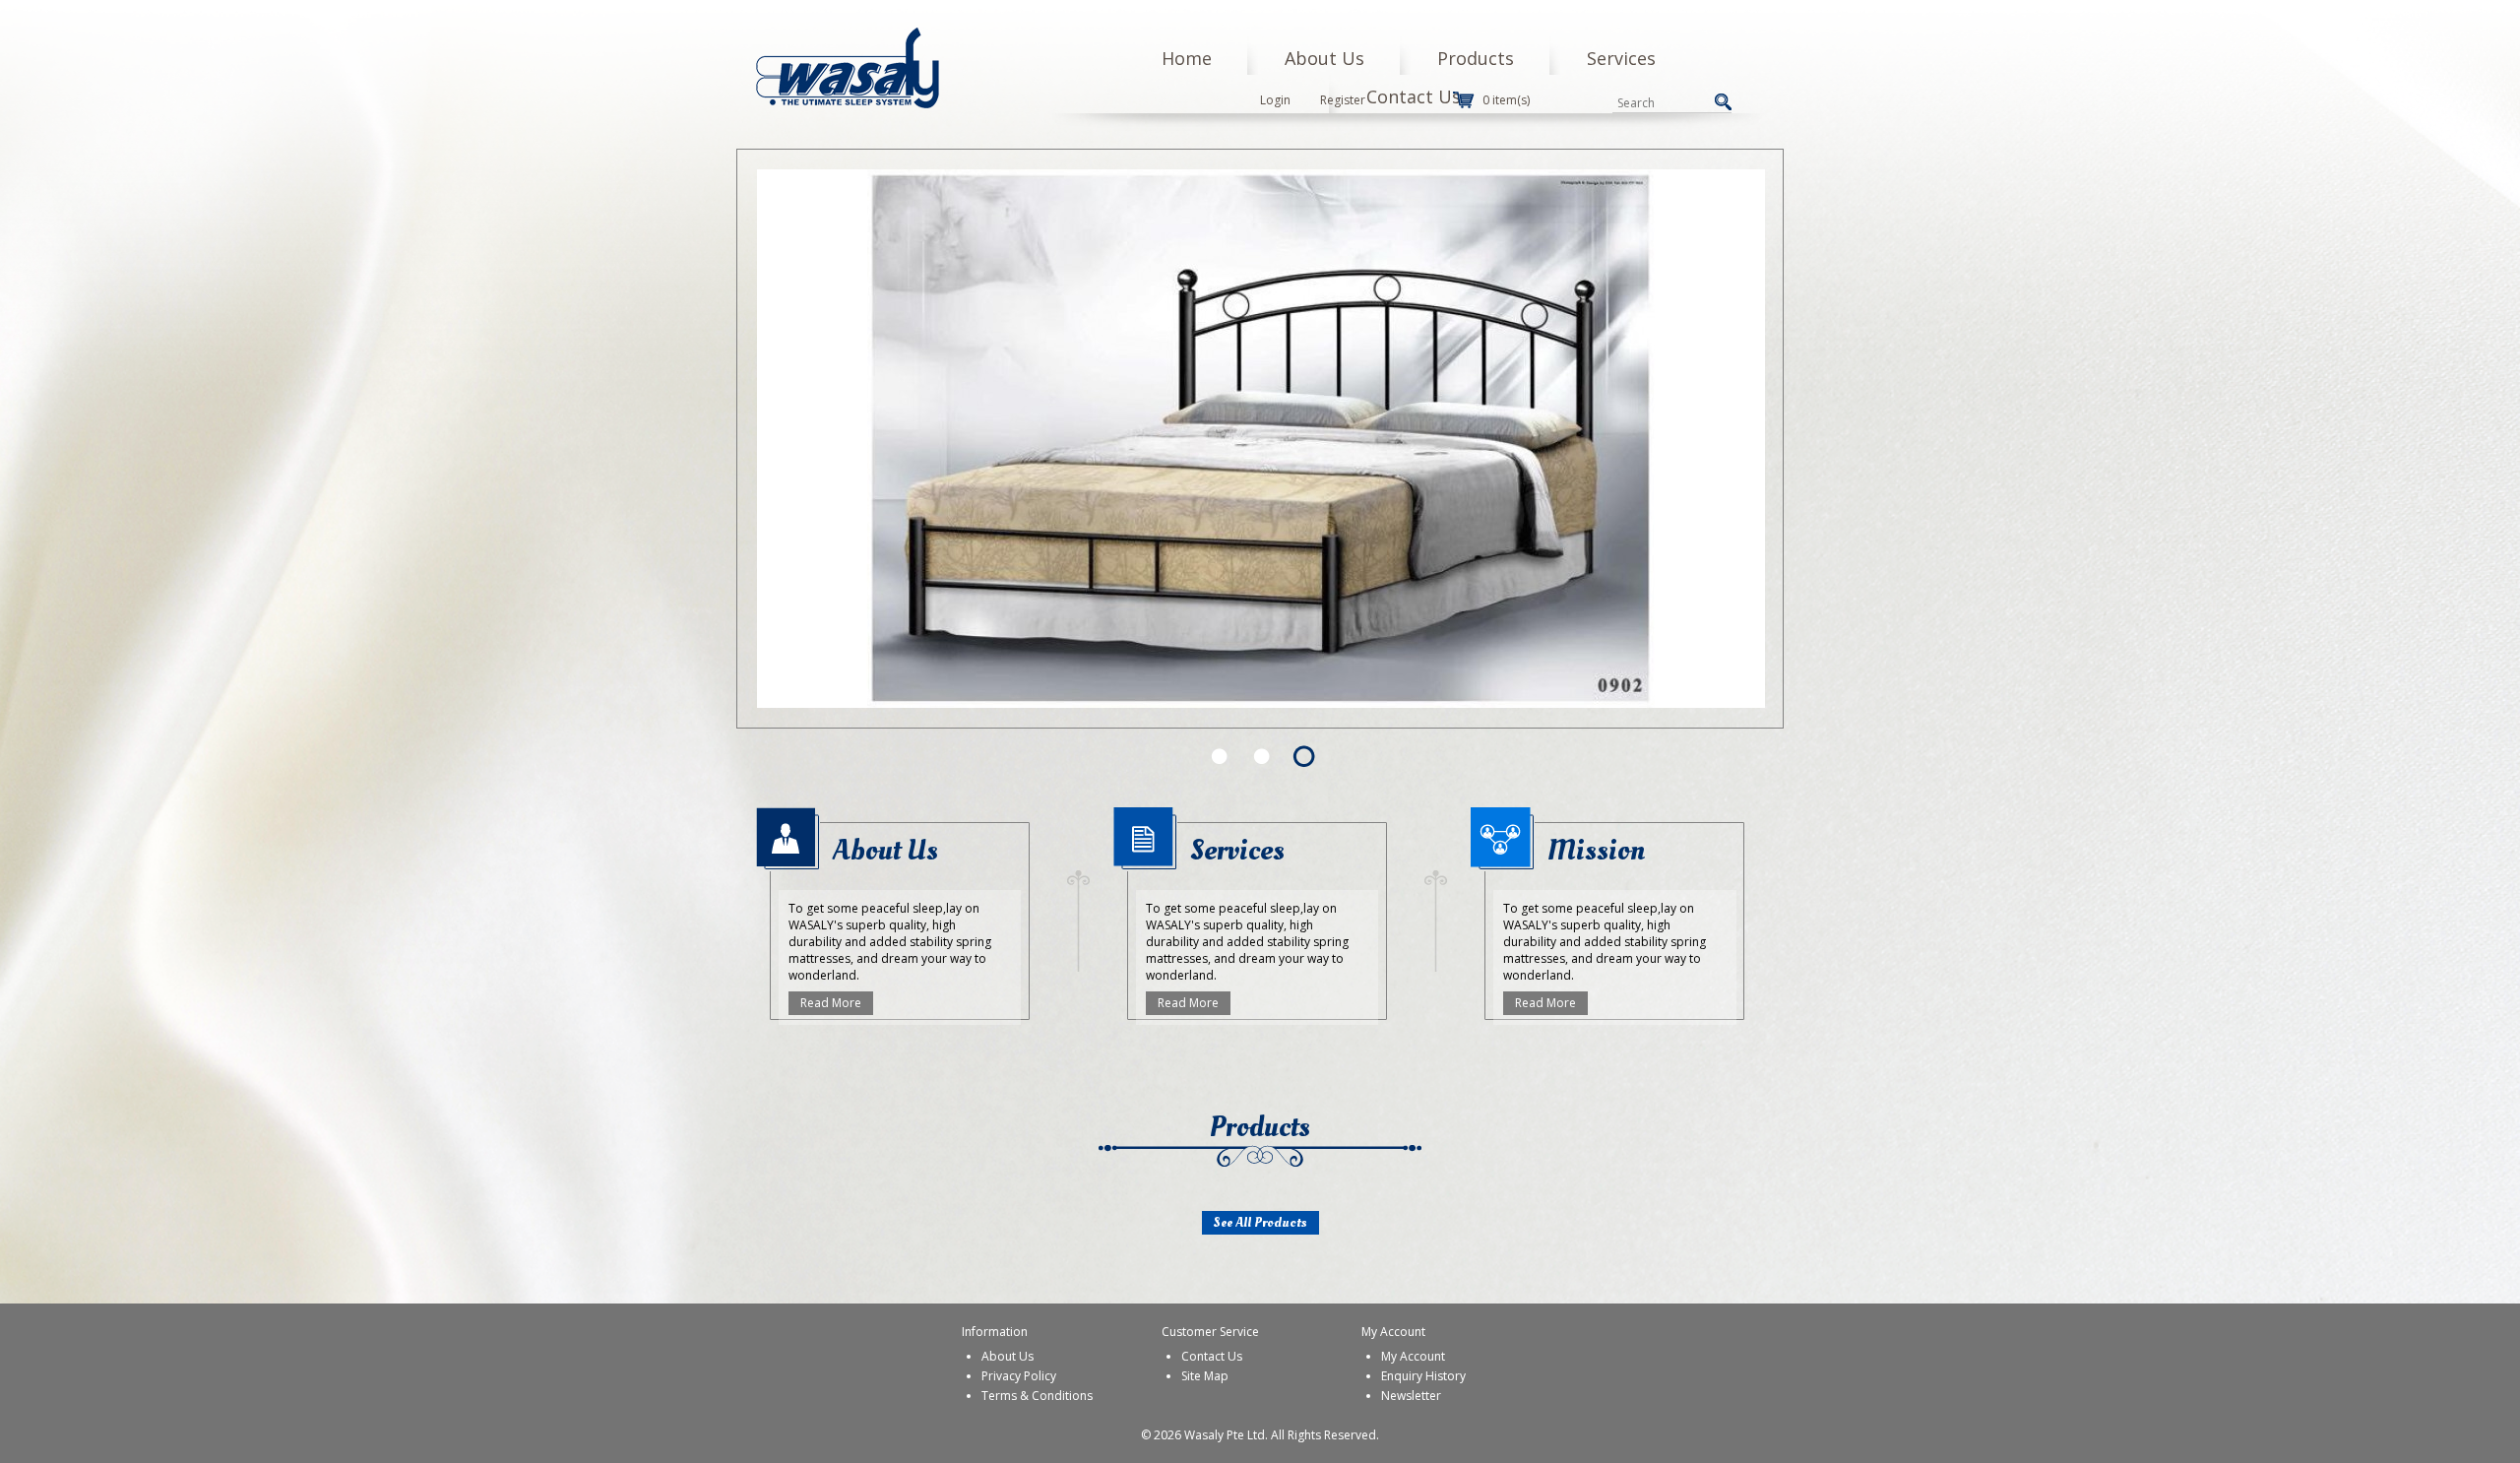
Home (1187, 58)
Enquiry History (1423, 1376)
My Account (1413, 1356)
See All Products (1260, 1222)
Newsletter (1411, 1396)
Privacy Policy (1019, 1376)
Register (1343, 100)
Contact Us (1414, 96)
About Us (1324, 58)
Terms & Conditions (1037, 1396)
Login (1275, 100)
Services (1621, 58)
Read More (831, 1003)
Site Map (1205, 1376)
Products (1476, 58)
